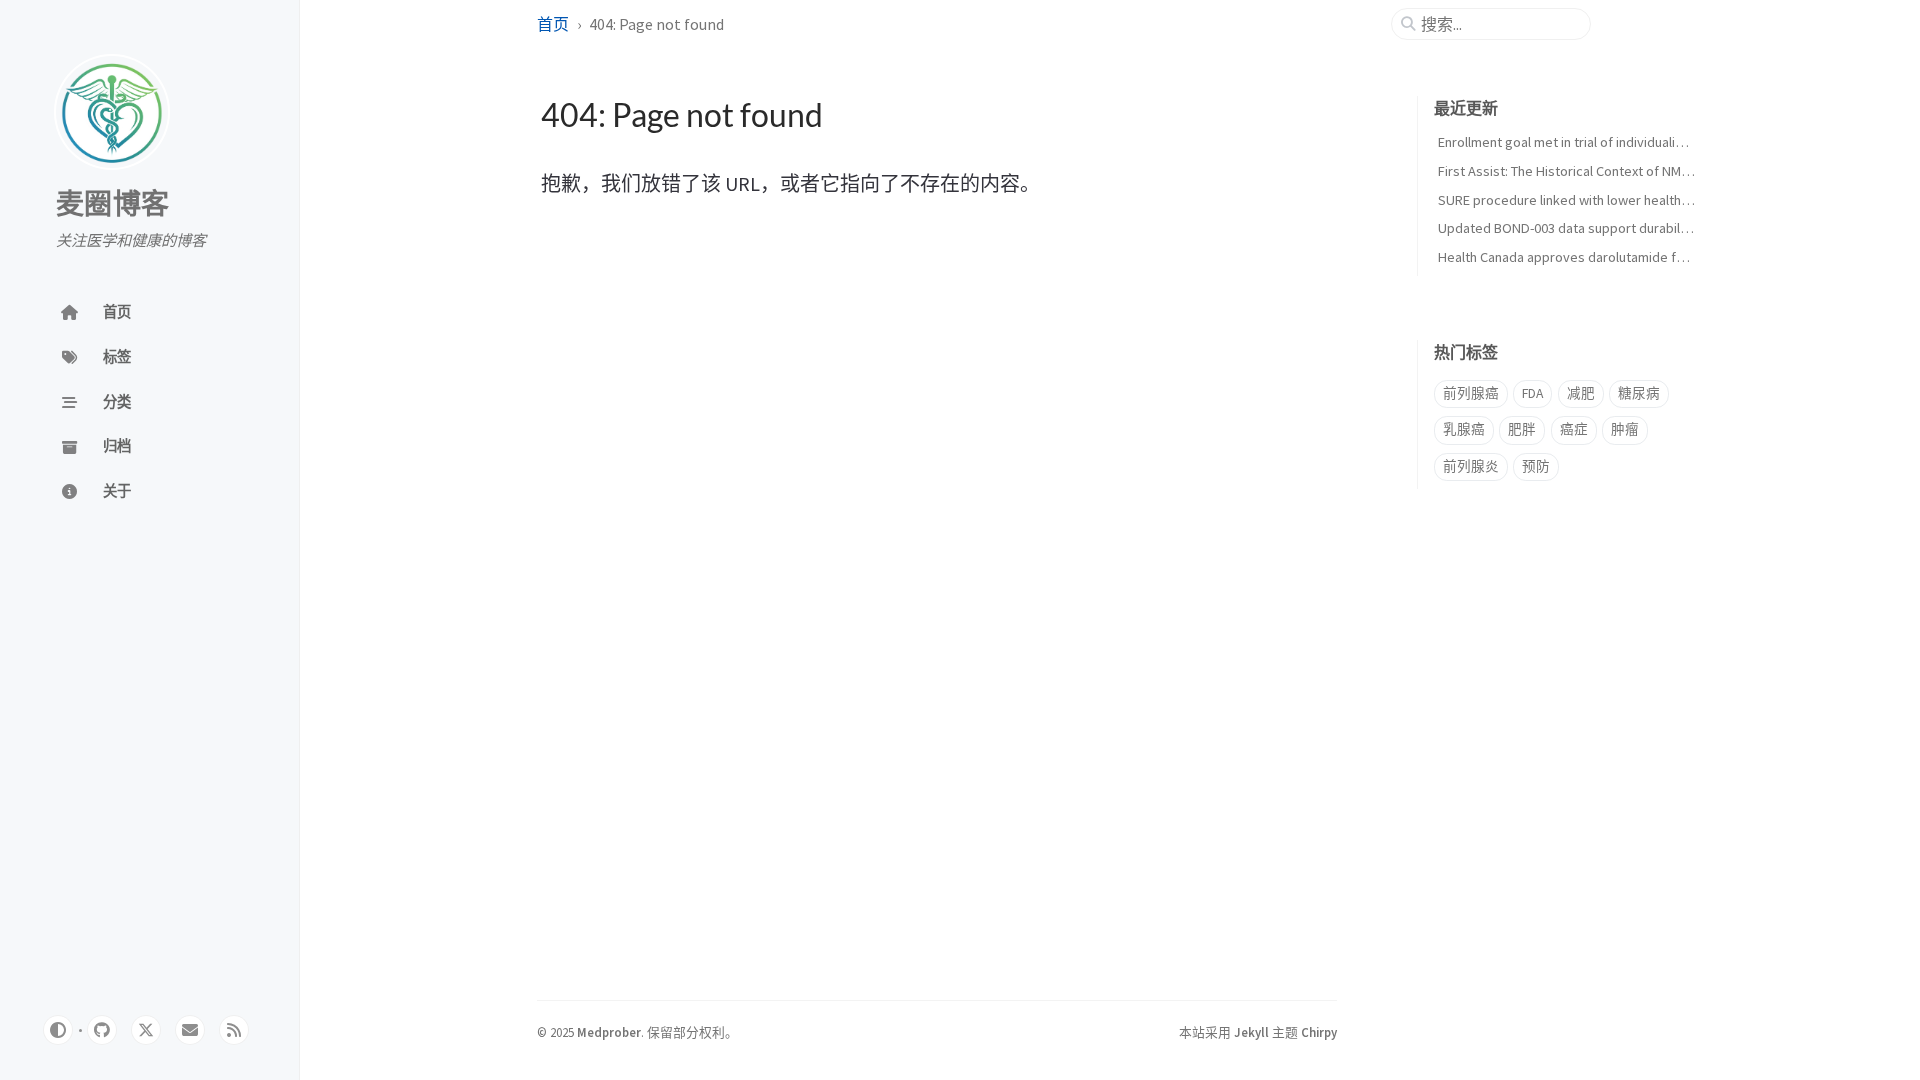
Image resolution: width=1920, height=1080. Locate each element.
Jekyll (1251, 1032)
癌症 (1574, 429)
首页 (553, 24)
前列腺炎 (1471, 466)
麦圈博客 (112, 205)
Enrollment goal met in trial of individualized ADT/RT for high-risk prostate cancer (1678, 142)
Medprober (609, 1032)
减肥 (1581, 393)
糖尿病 (1639, 393)
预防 (1536, 466)
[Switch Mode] (58, 1030)
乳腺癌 (1464, 429)
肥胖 (1522, 429)
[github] (102, 1030)
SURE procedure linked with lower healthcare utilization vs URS (1626, 200)
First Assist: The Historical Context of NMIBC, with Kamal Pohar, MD (1636, 171)
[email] (190, 1030)
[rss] (234, 1030)
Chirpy (1319, 1032)
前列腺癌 (1471, 393)
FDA (1532, 393)
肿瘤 (1625, 429)
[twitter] (146, 1030)
